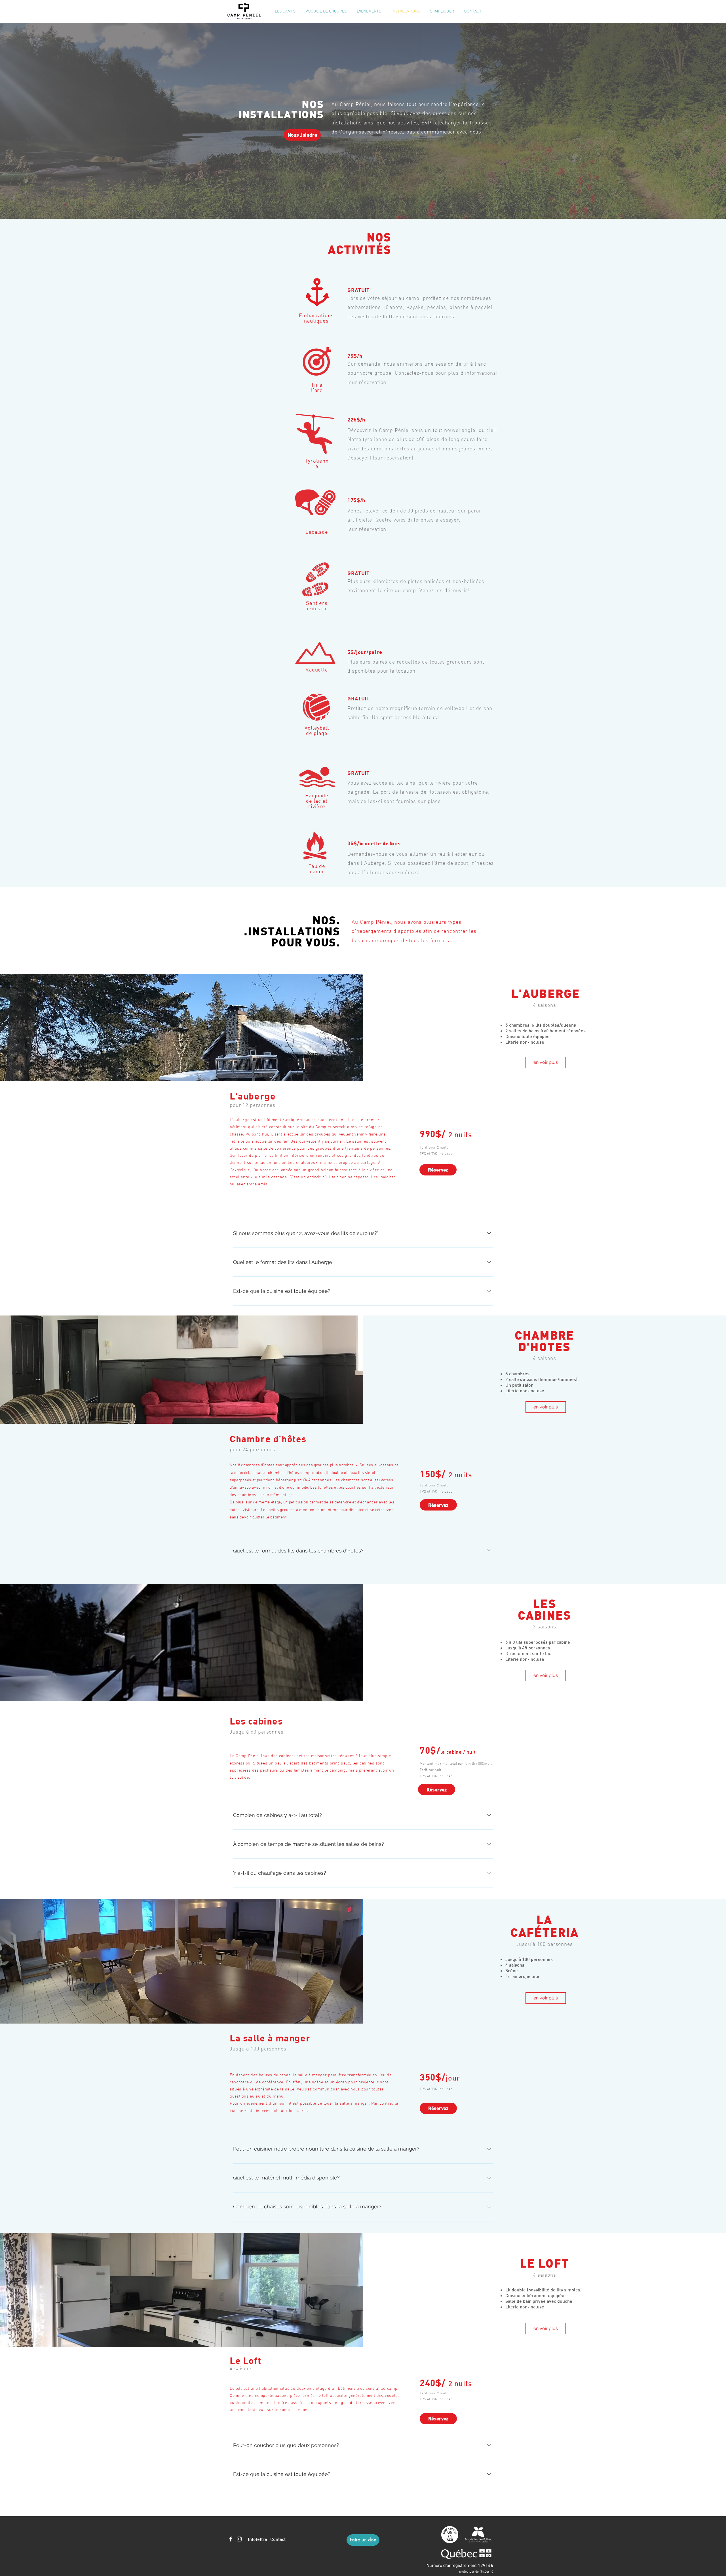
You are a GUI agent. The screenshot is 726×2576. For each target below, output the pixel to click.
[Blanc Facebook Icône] (231, 2539)
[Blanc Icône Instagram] (239, 2539)
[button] (285, 11)
